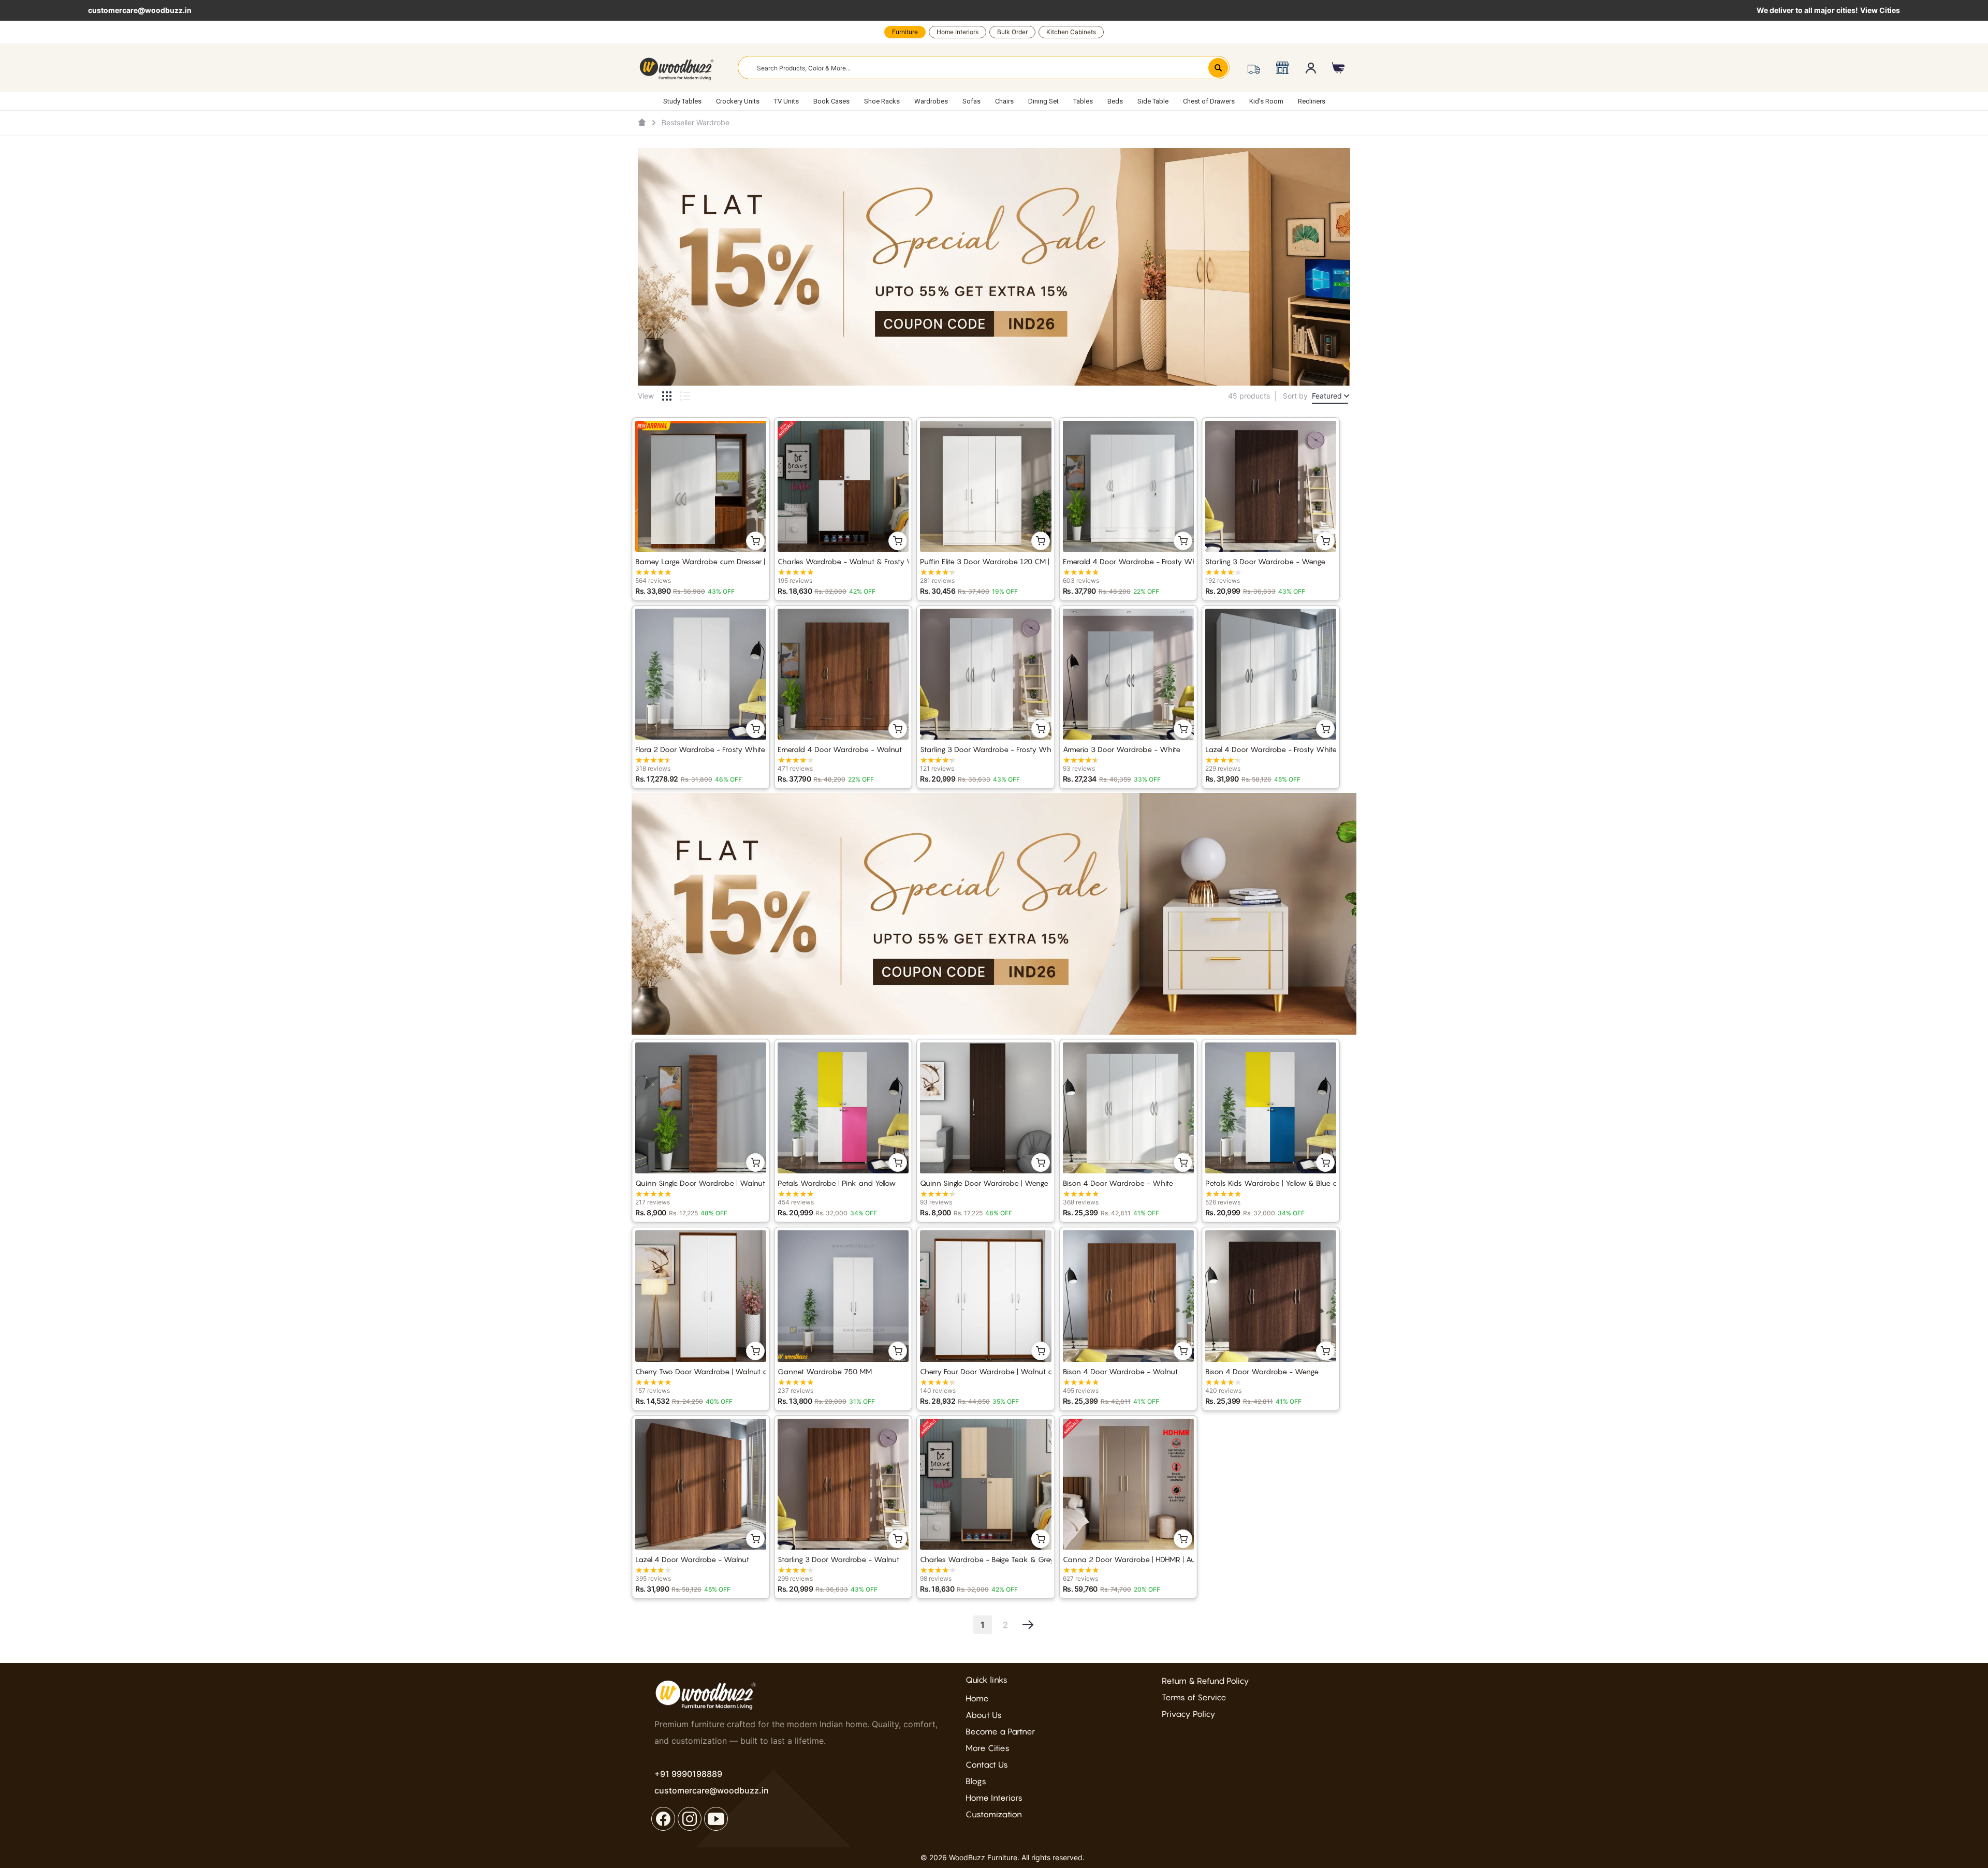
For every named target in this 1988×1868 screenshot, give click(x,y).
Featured (1327, 396)
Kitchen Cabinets (1071, 32)
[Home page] (642, 123)
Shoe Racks (882, 101)
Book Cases (831, 101)
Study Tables (682, 101)
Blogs (976, 1781)
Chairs (1004, 101)
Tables (1083, 101)
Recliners (1312, 101)
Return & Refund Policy (1205, 1681)
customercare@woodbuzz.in (140, 10)
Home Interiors (958, 32)
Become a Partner (1000, 1731)
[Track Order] (1254, 68)
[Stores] (1282, 68)
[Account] (1311, 68)
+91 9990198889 (688, 1774)
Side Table (1153, 101)
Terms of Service (1194, 1697)
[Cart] (1339, 68)
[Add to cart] (755, 541)
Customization (994, 1814)
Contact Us (987, 1764)
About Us (984, 1715)
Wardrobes (931, 101)
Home (977, 1698)
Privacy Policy (1189, 1714)
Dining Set (1043, 101)
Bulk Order (1012, 32)
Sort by (1295, 396)
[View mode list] (685, 396)
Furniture (905, 32)
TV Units (786, 101)
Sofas (971, 101)
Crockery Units (738, 101)
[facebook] (663, 1819)
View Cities (1880, 10)
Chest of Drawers (1209, 101)
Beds (1115, 101)
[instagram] (690, 1819)
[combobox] (984, 68)
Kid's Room (1266, 101)
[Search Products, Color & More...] (1218, 68)
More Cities (988, 1748)
